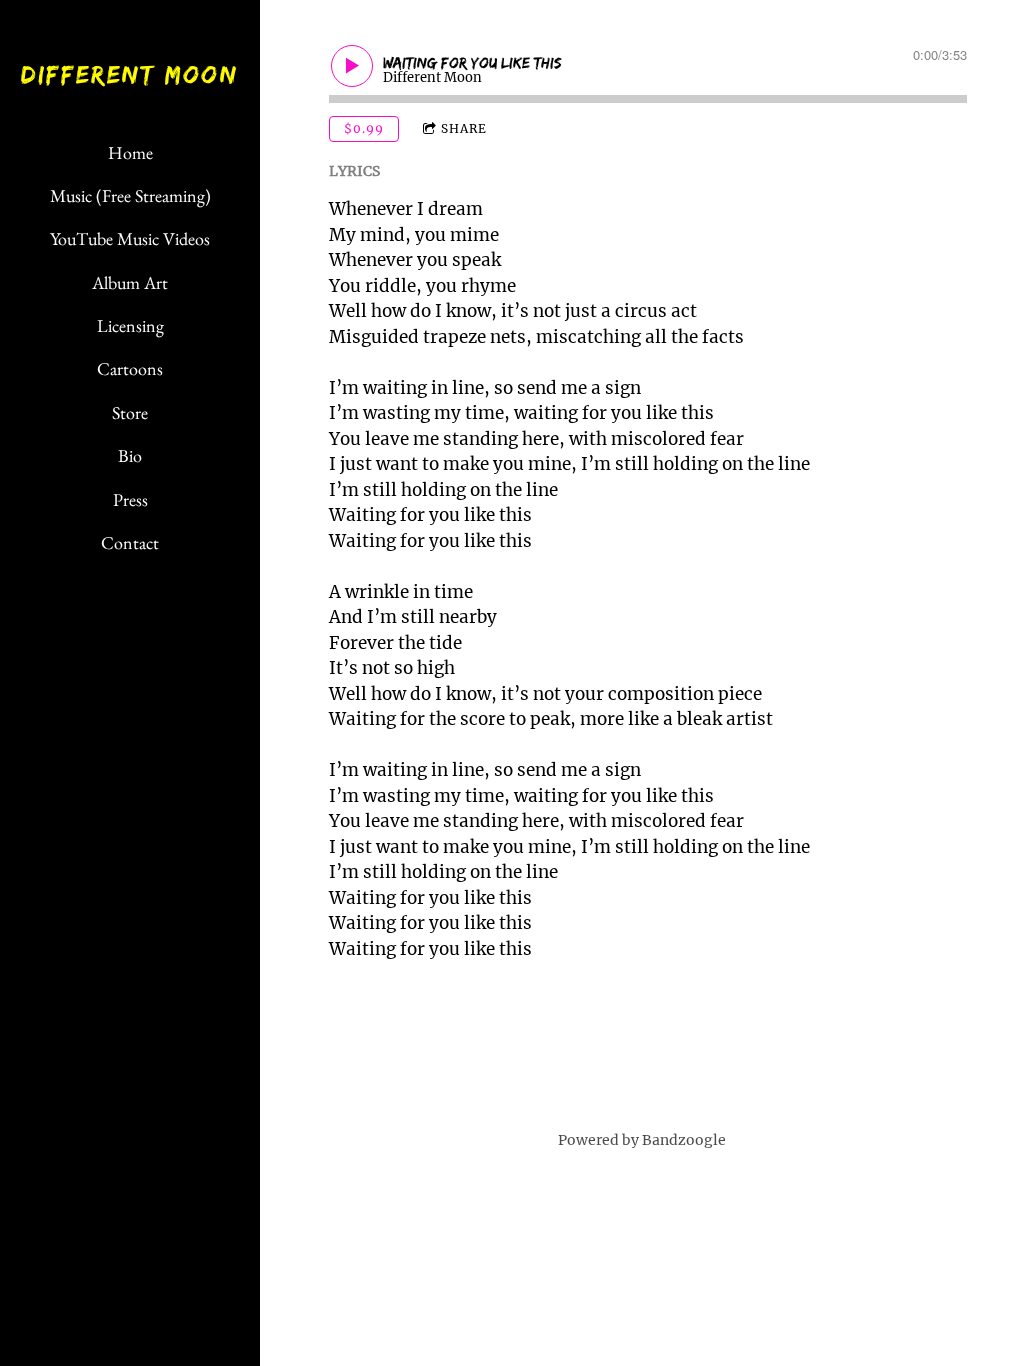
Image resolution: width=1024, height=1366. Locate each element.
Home (130, 152)
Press (130, 499)
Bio (130, 455)
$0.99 (364, 128)
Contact (130, 542)
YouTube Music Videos (130, 238)
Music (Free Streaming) (130, 195)
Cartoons (130, 368)
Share (464, 128)
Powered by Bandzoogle (642, 1140)
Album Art (130, 282)
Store (130, 412)
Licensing (130, 325)
